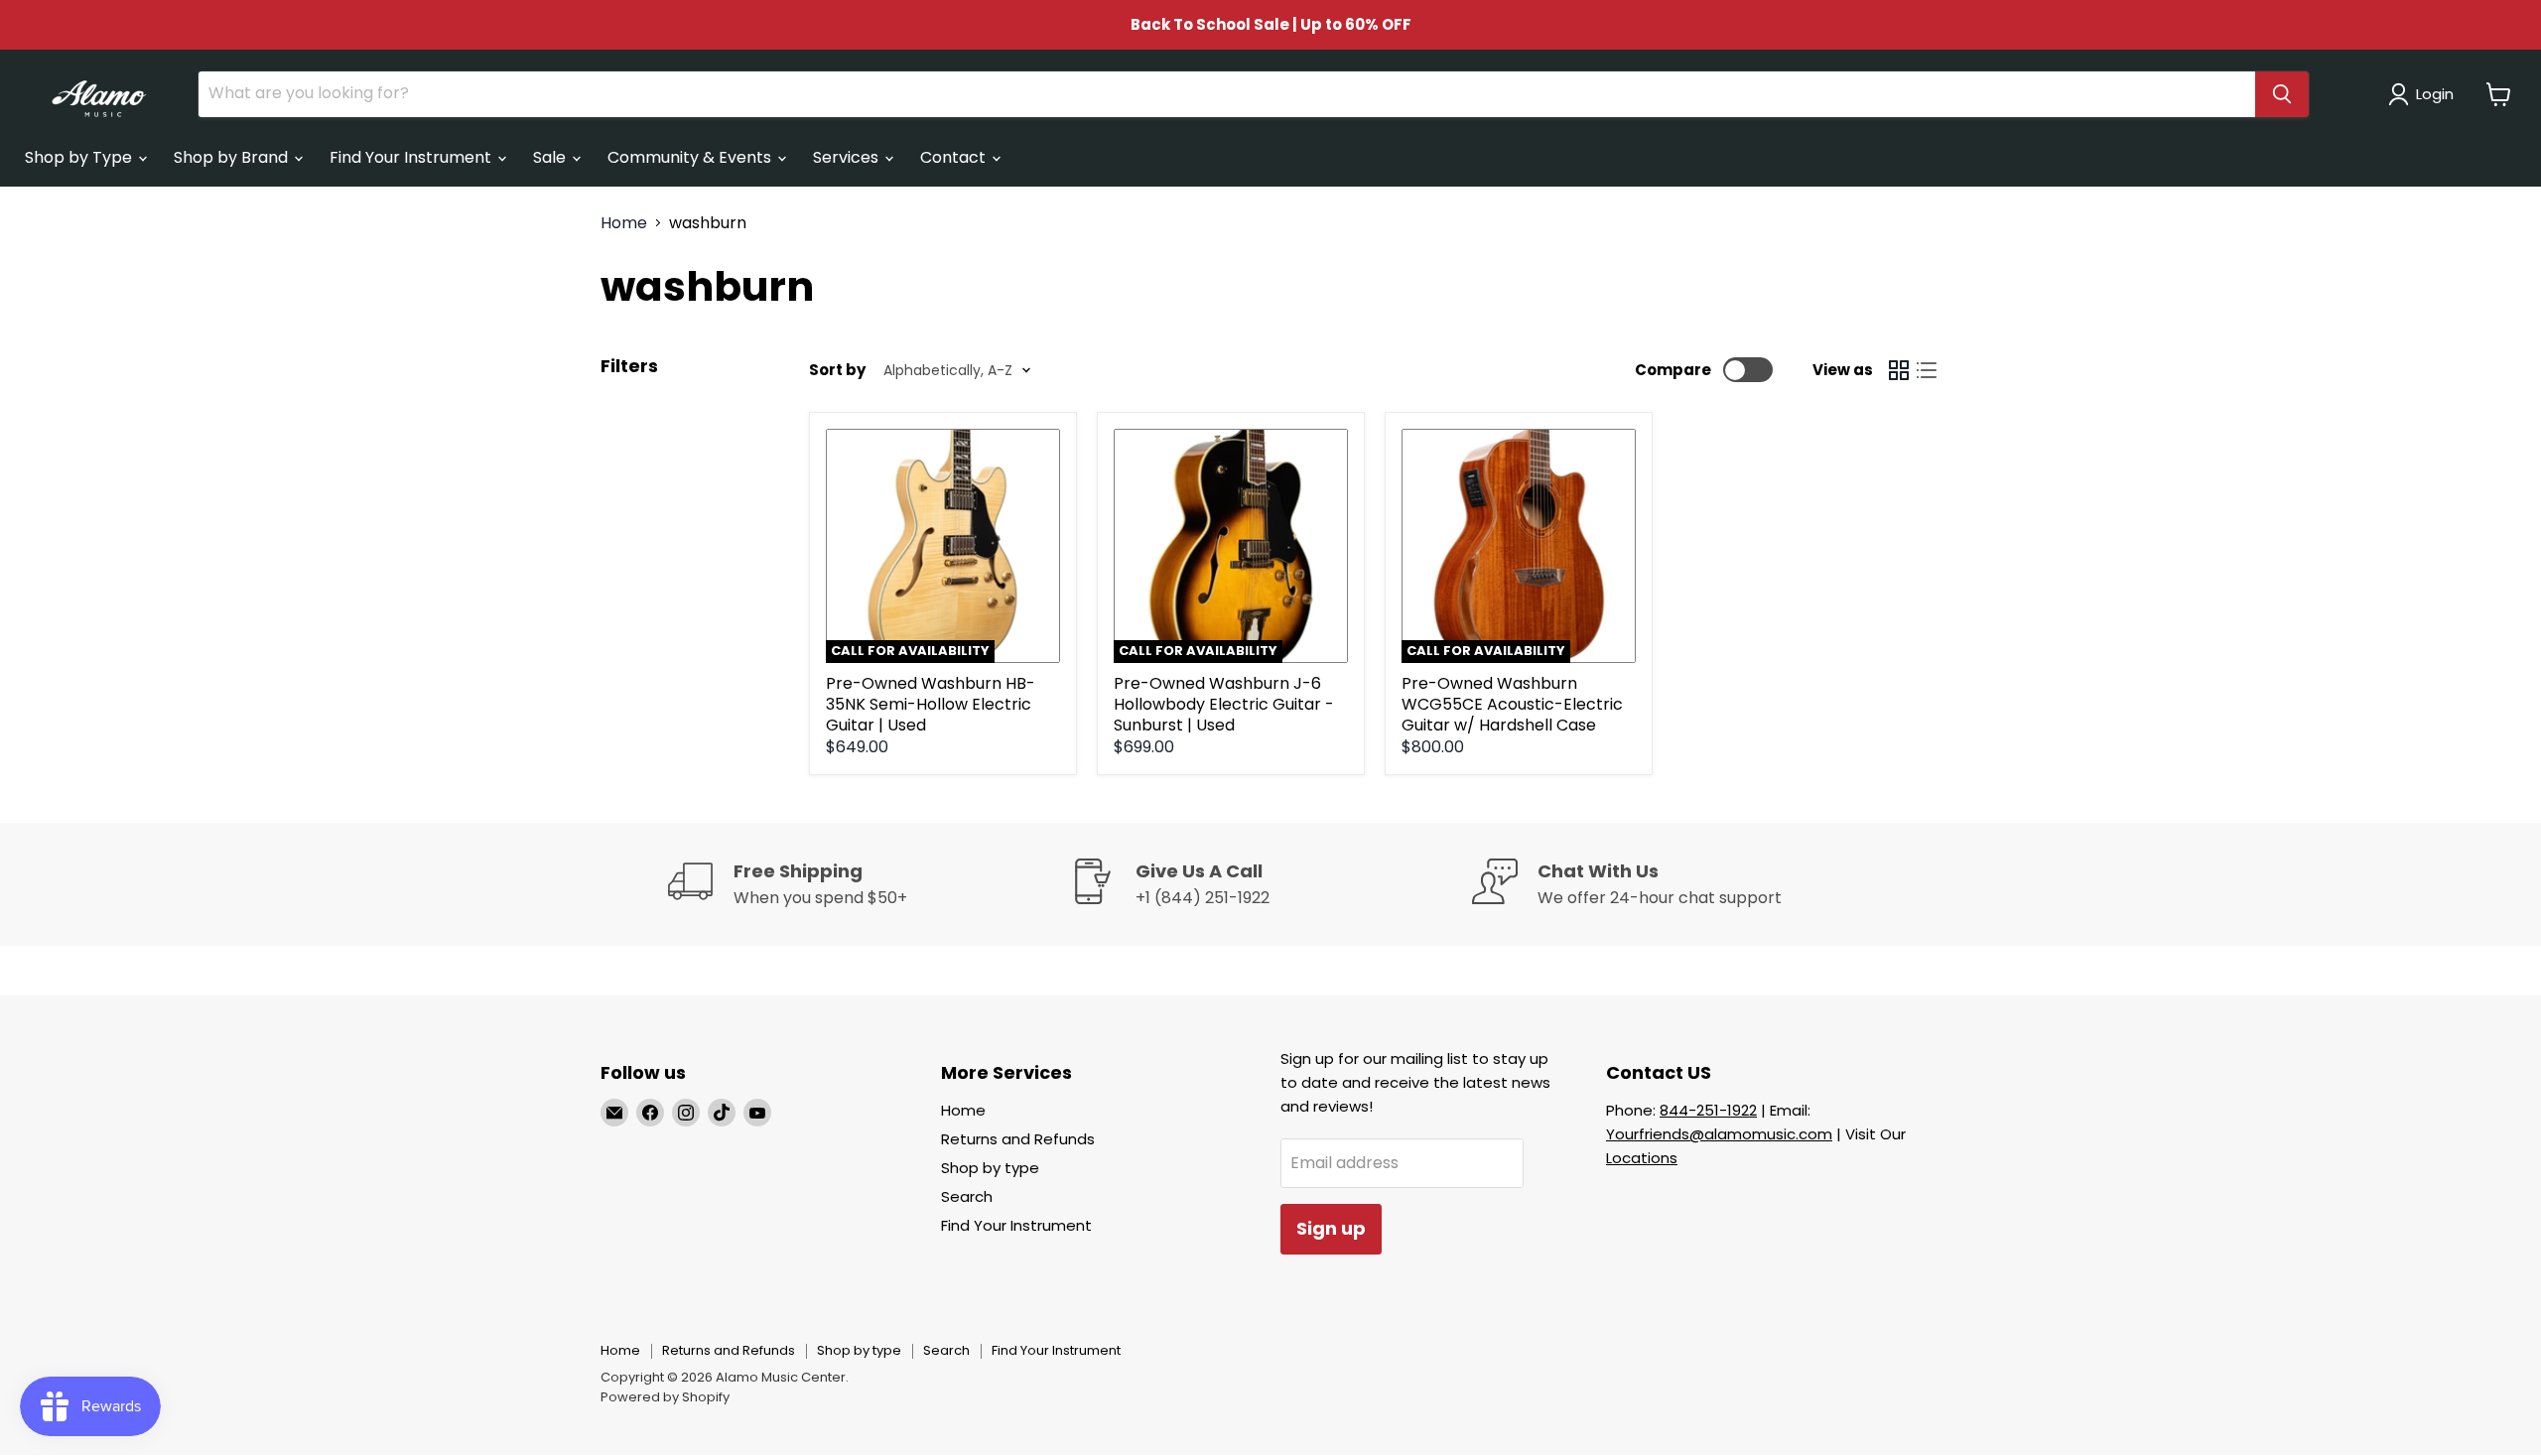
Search (967, 1196)
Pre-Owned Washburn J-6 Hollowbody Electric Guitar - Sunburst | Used (1224, 704)
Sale (551, 157)
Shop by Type (80, 157)
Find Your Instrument (412, 157)
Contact (955, 157)
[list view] (1927, 370)
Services (848, 157)
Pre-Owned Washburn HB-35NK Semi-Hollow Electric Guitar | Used (931, 704)
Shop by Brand (233, 157)
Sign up (1331, 1228)
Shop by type (990, 1168)
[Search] (2282, 94)
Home (624, 223)
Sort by (837, 370)
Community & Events (691, 157)
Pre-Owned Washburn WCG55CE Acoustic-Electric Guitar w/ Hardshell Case (1512, 704)
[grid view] (1899, 370)
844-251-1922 (1708, 1110)
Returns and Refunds (1018, 1139)
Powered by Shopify (665, 1397)
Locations (1642, 1158)
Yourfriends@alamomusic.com (1719, 1134)
